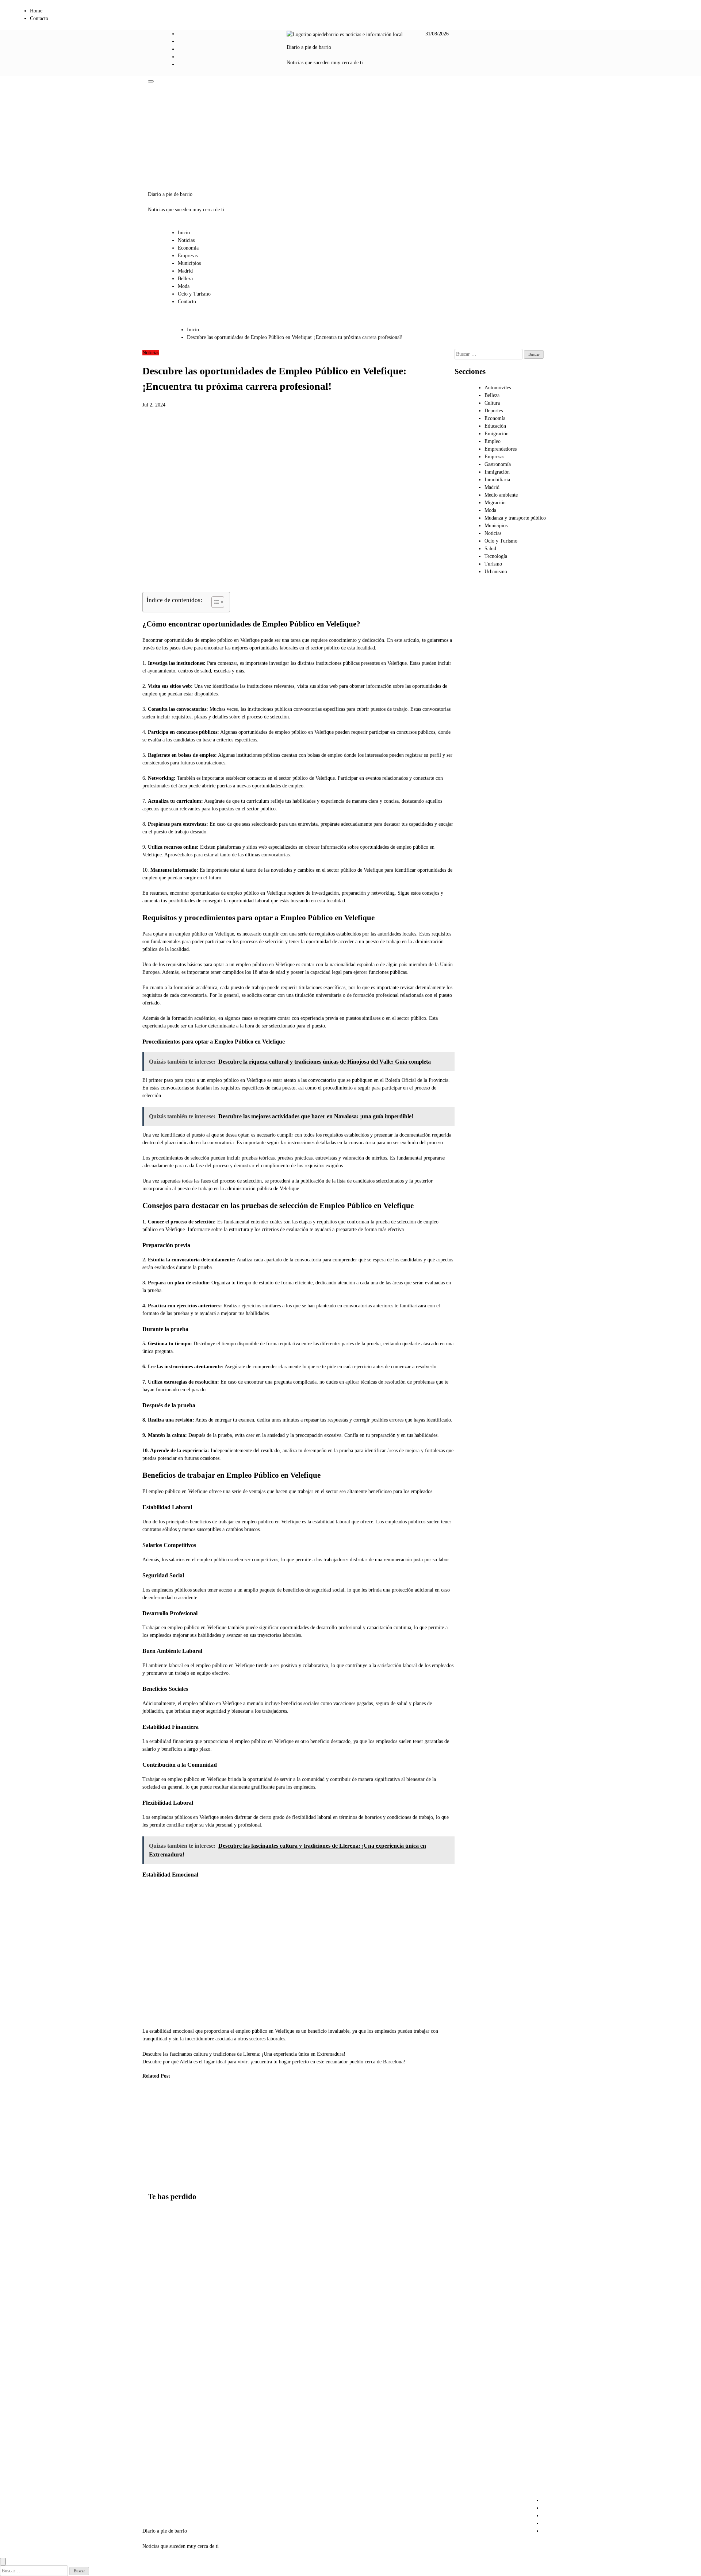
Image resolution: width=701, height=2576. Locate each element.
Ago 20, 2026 (224, 2150)
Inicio (184, 233)
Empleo (493, 441)
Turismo (493, 564)
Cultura (492, 403)
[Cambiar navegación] (151, 81)
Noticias (186, 240)
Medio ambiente (501, 495)
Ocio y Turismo (194, 294)
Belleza (185, 279)
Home (36, 11)
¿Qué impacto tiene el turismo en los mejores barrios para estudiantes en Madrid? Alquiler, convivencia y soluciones (165, 2258)
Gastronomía (498, 464)
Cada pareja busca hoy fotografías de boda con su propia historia (226, 2120)
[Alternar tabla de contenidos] (214, 602)
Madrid (185, 271)
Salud (490, 549)
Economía (188, 248)
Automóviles (498, 388)
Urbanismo (496, 572)
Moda (184, 286)
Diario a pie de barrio (309, 47)
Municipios (189, 263)
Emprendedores (501, 449)
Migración (495, 503)
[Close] (3, 2562)
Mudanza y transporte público (515, 518)
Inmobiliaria (497, 480)
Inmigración (497, 472)
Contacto (39, 18)
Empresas (188, 256)
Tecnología (496, 556)
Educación (495, 426)
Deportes (494, 411)
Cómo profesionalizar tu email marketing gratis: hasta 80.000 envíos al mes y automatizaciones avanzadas (192, 2136)
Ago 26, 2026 (151, 2158)
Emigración (497, 434)
